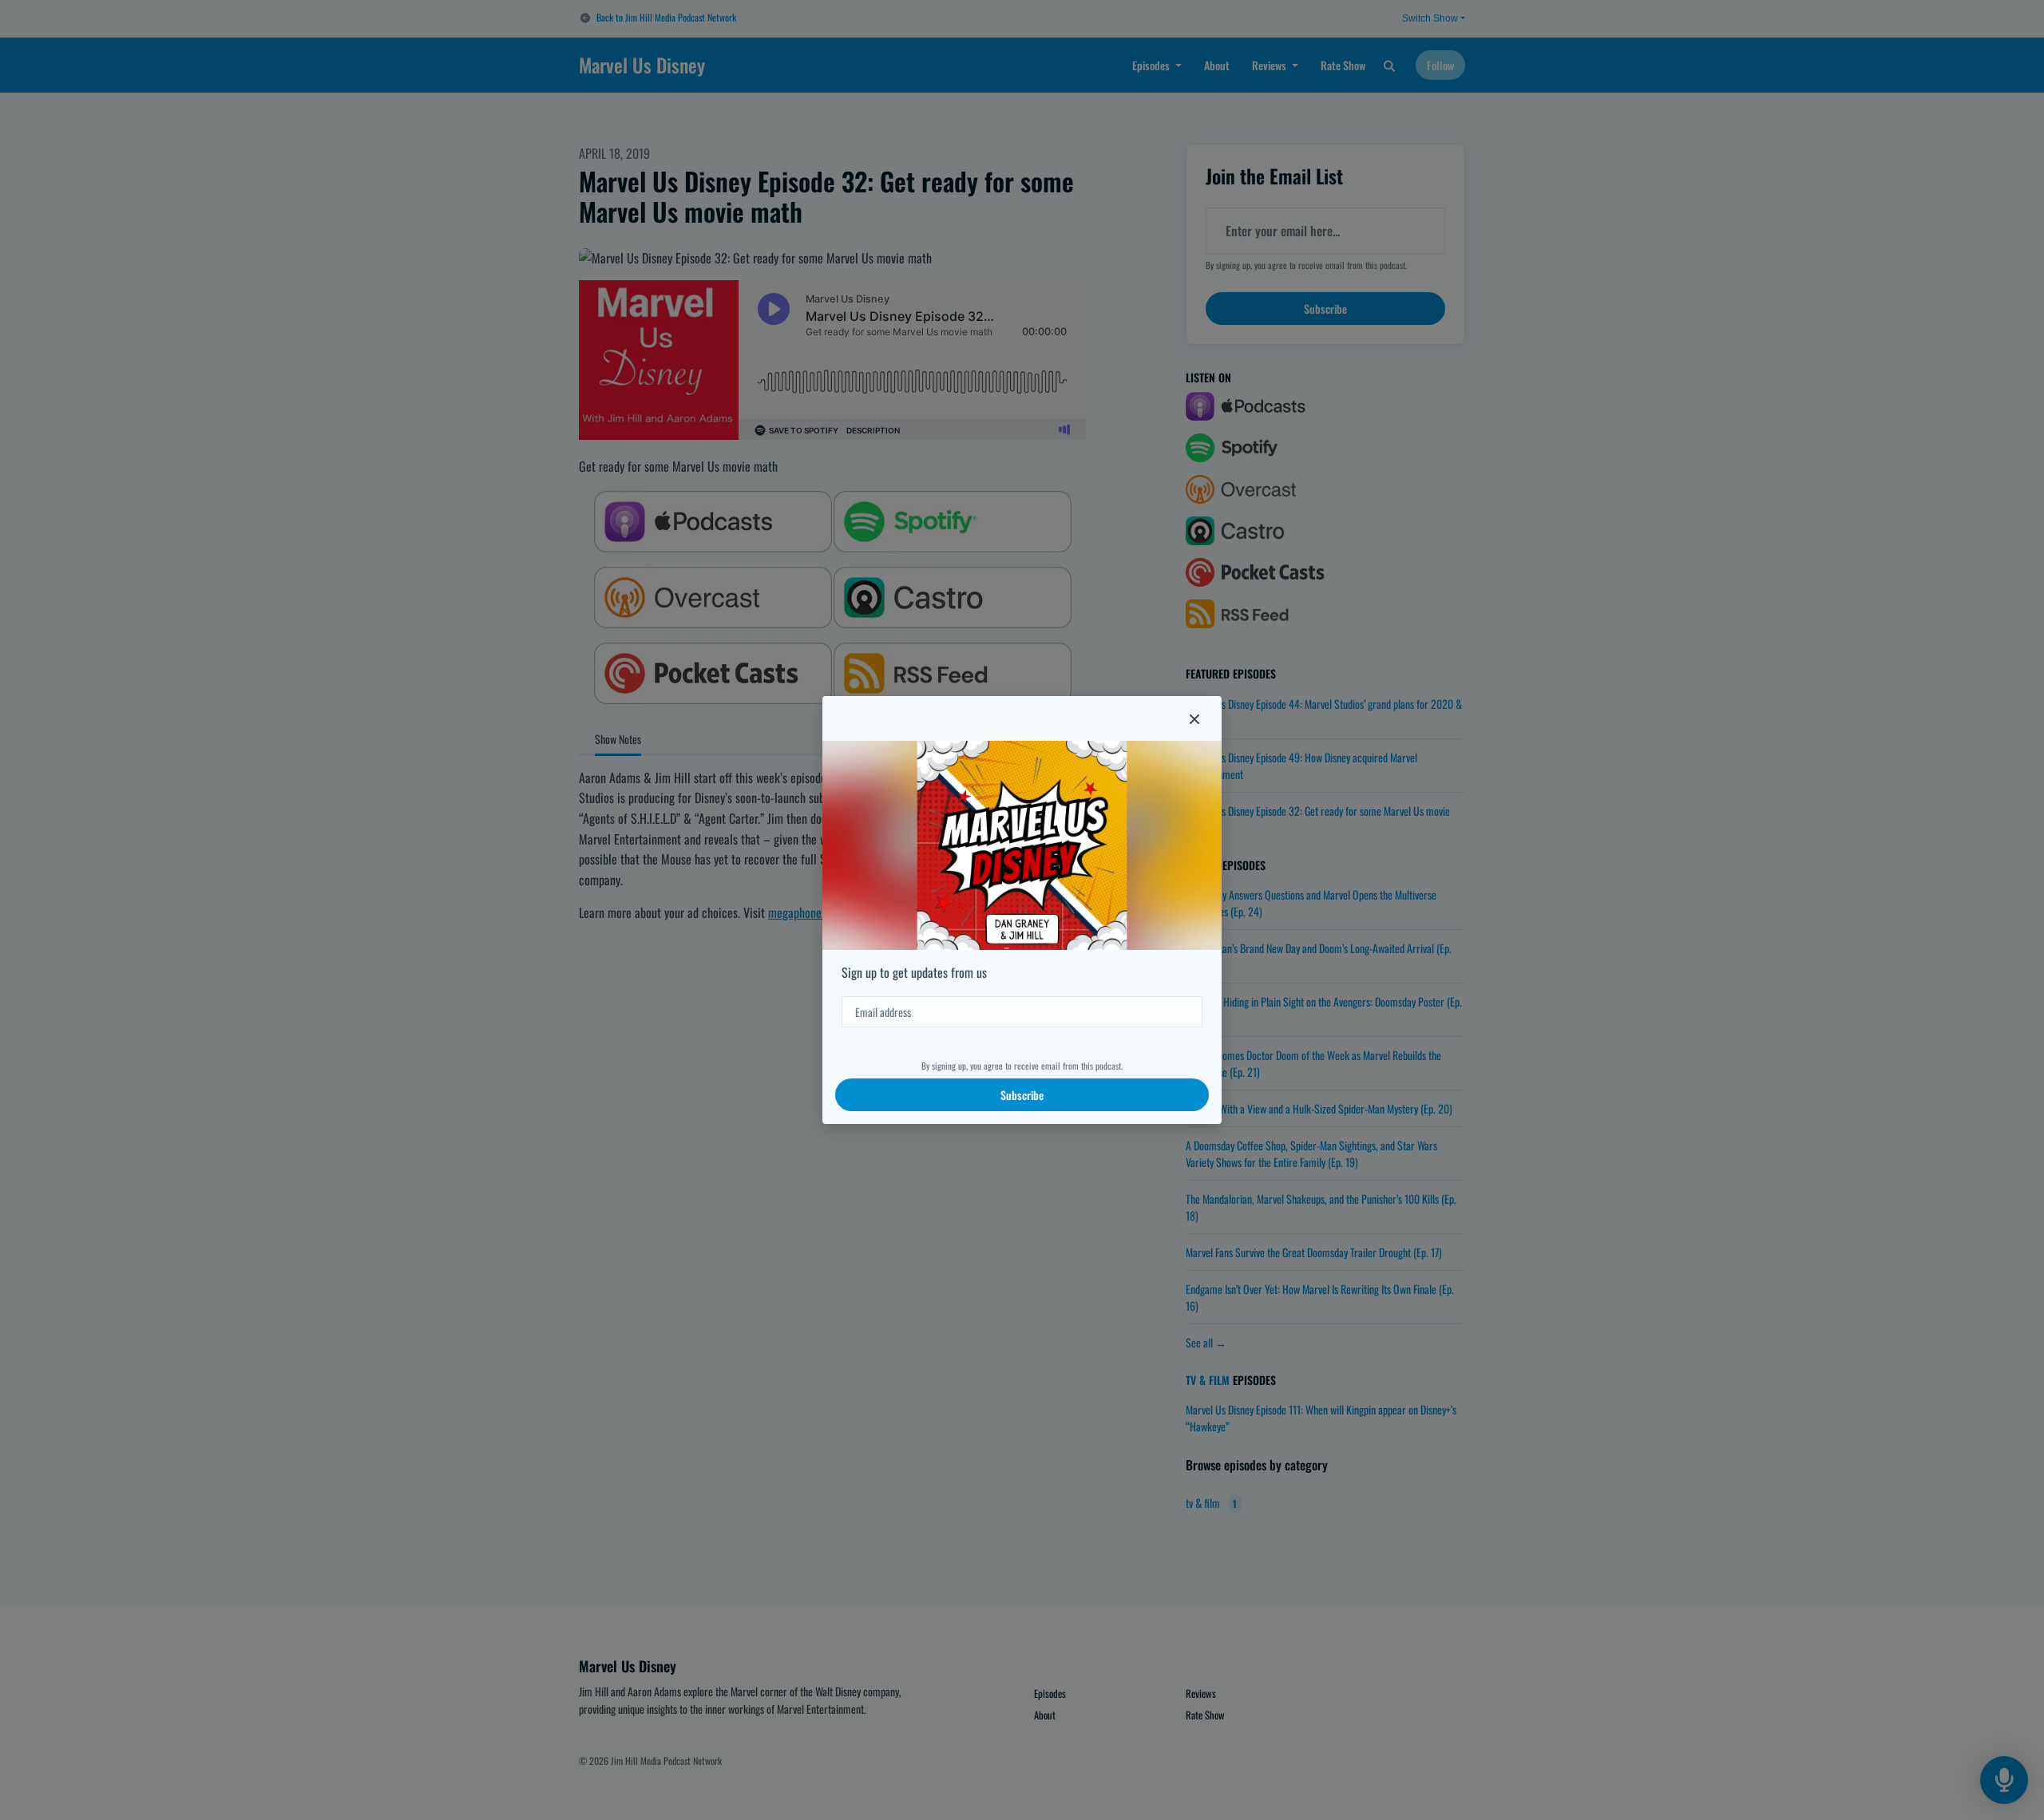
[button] (1194, 718)
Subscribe (1022, 1095)
